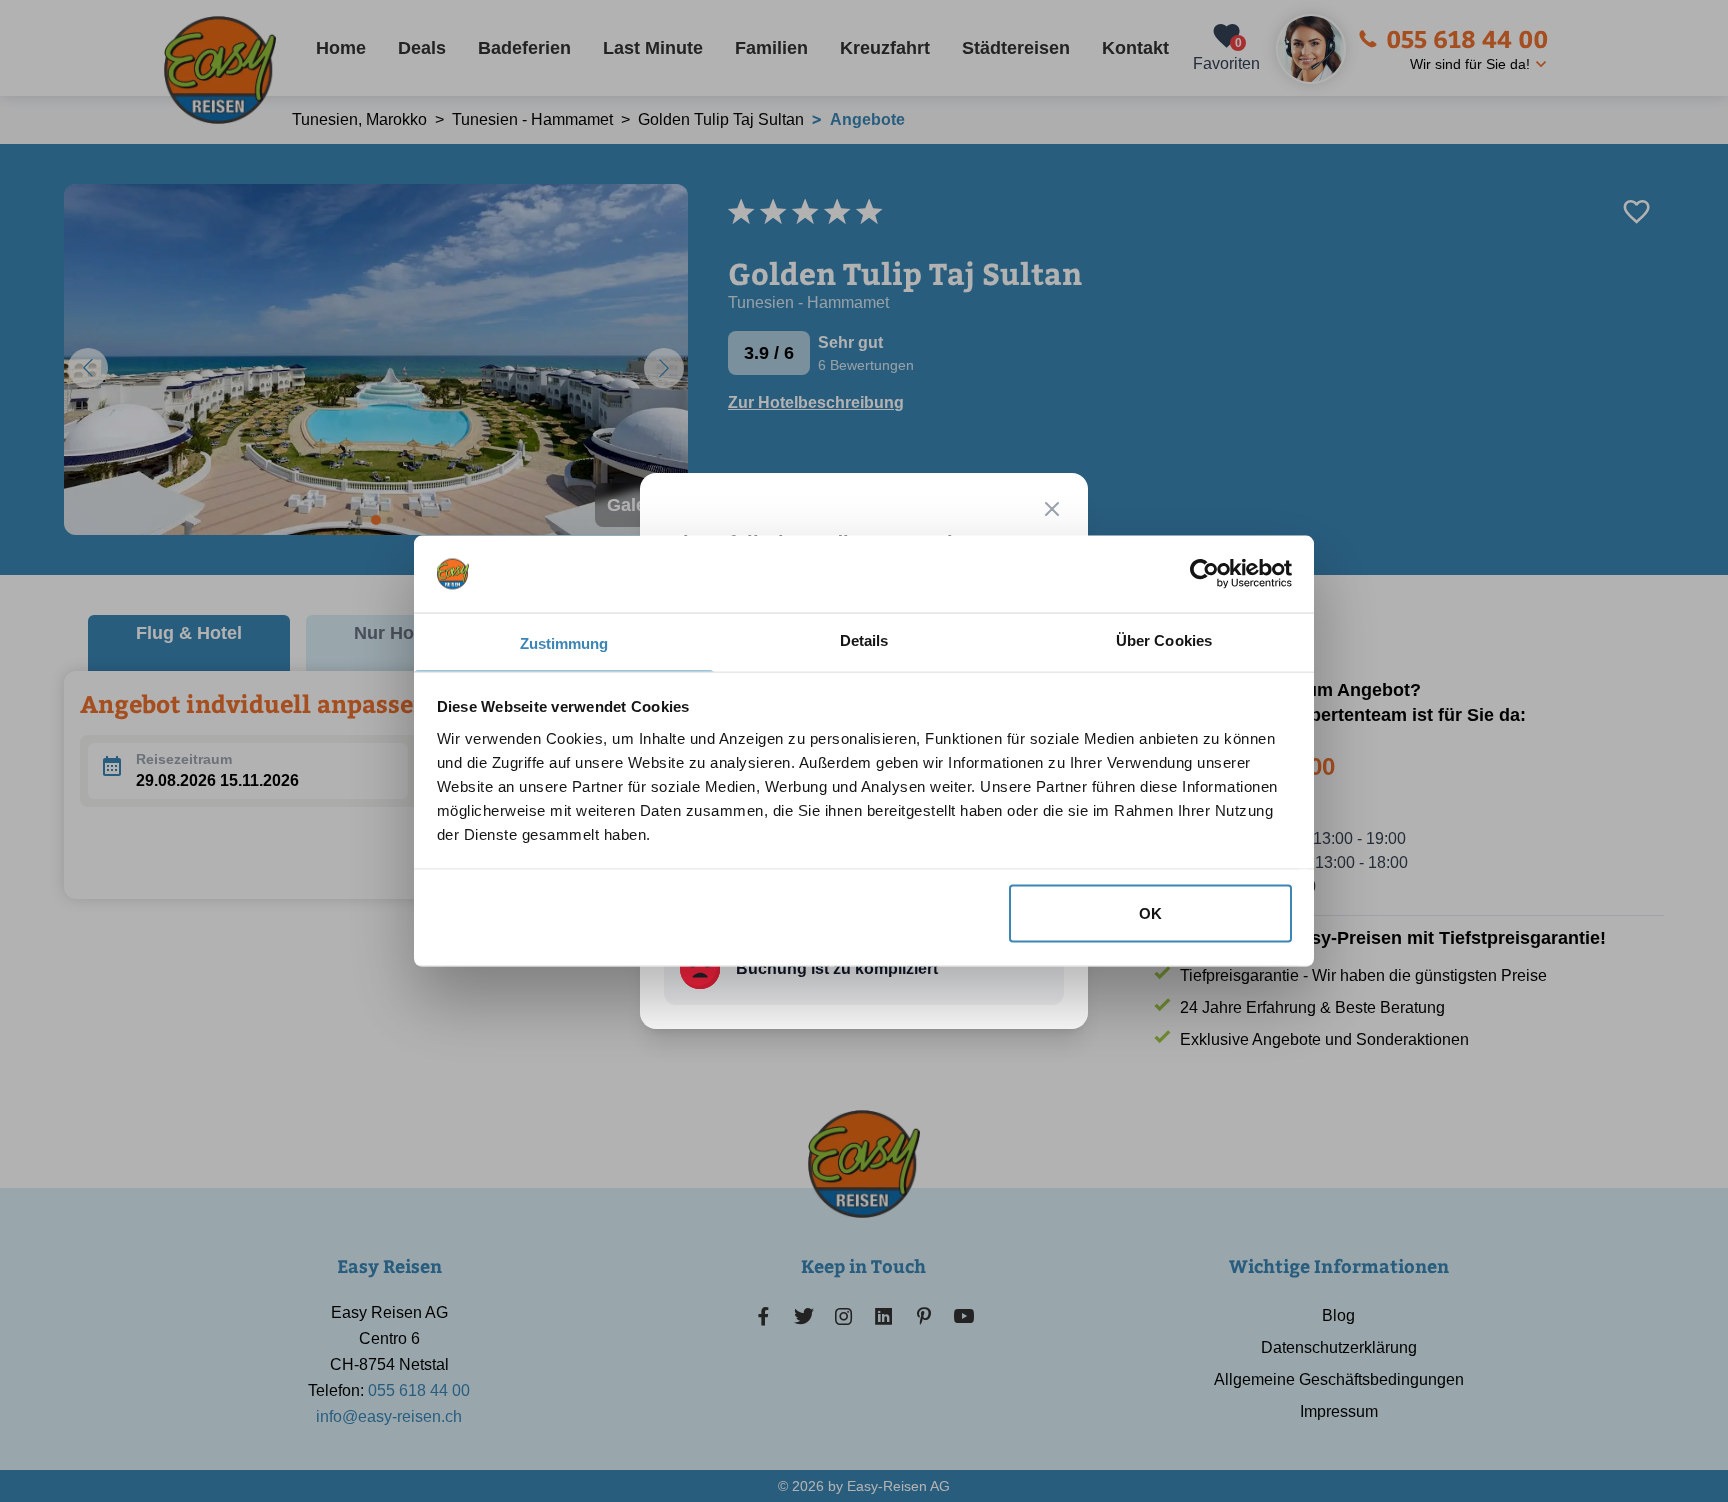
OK (1150, 913)
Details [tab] (864, 639)
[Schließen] (1052, 509)
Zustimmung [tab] (564, 642)
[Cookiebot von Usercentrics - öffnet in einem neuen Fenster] (1204, 574)
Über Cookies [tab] (1164, 639)
